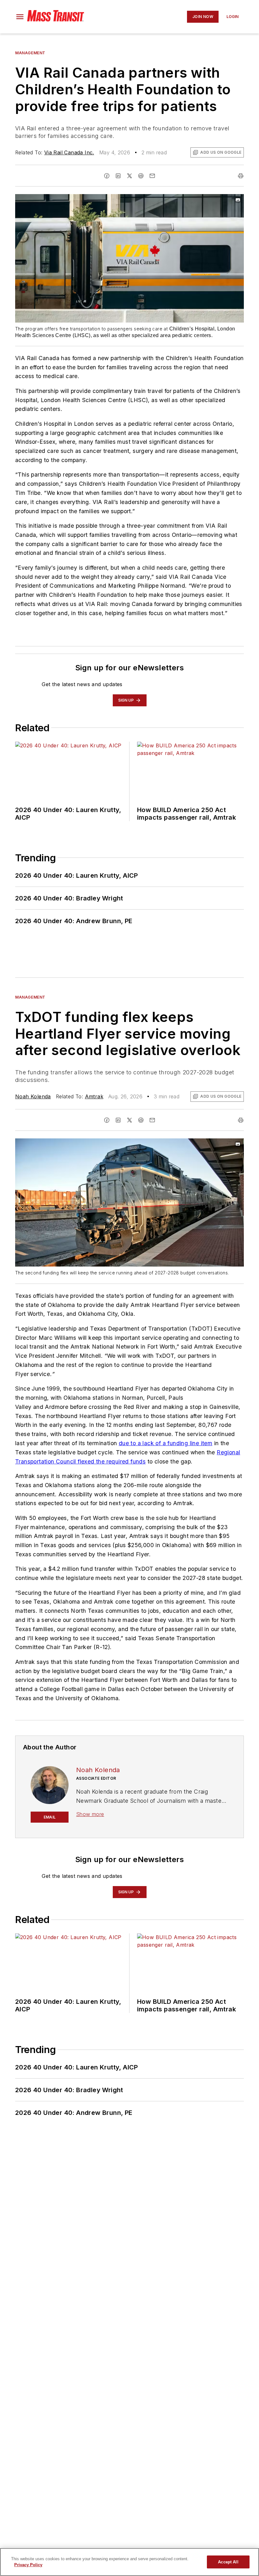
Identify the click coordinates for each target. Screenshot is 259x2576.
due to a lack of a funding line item (166, 1443)
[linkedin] (118, 176)
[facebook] (107, 176)
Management (30, 53)
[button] (20, 17)
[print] (241, 176)
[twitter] (129, 176)
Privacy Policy (28, 2565)
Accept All (228, 2562)
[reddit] (141, 176)
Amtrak (94, 1096)
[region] (129, 2562)
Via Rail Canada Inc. (69, 152)
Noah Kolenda (33, 1096)
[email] (152, 176)
